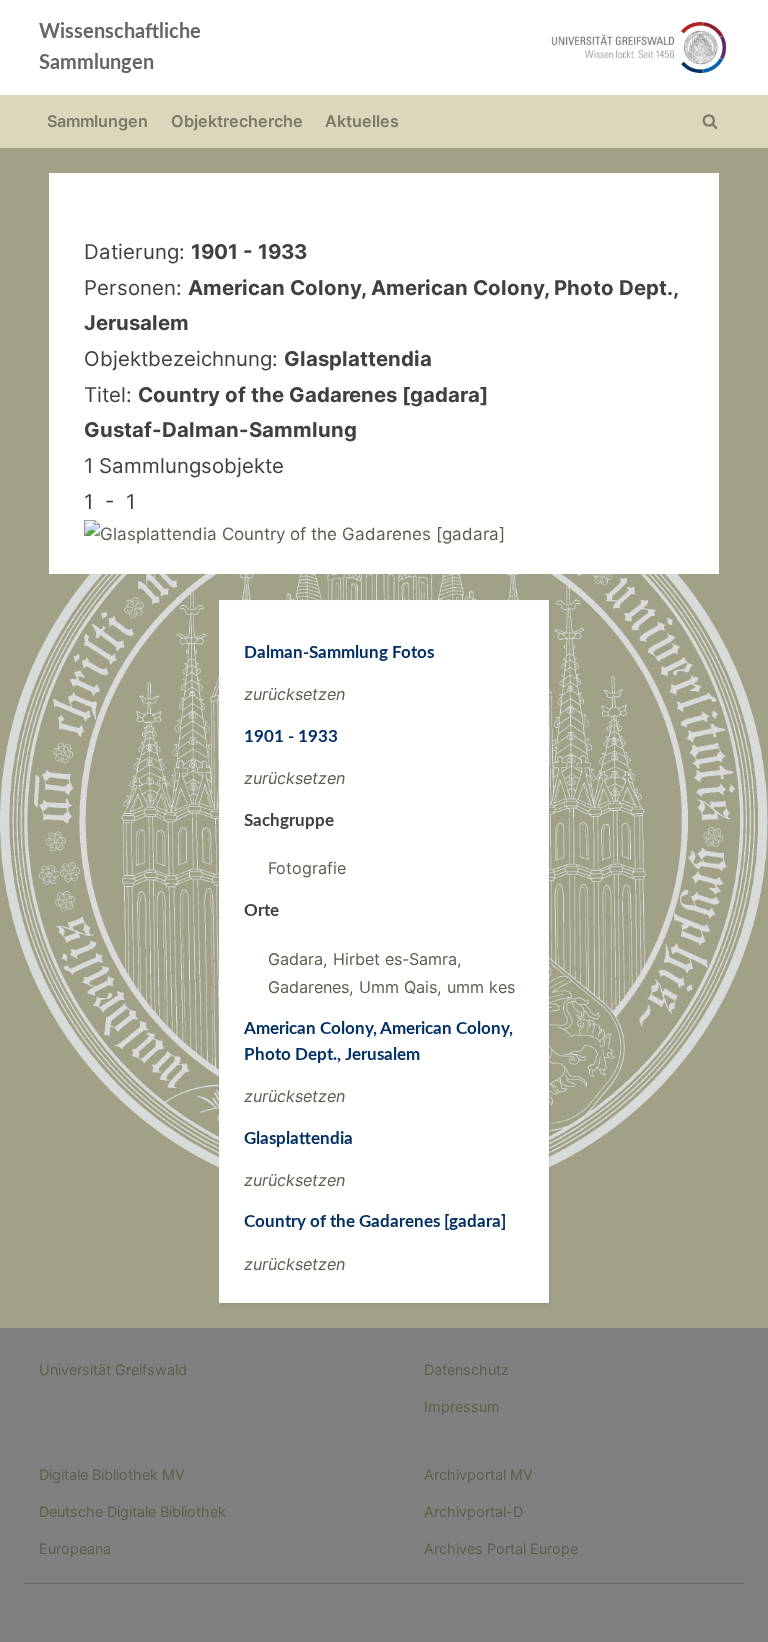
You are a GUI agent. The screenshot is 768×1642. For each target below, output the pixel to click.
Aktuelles (362, 121)
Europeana (75, 1548)
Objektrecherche (237, 121)
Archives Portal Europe (501, 1548)
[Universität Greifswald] (522, 47)
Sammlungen (97, 121)
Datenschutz (466, 1369)
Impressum (462, 1406)
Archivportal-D (473, 1511)
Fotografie (307, 868)
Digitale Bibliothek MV (112, 1474)
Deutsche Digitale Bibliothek (132, 1511)
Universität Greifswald (113, 1369)
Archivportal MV (478, 1474)
